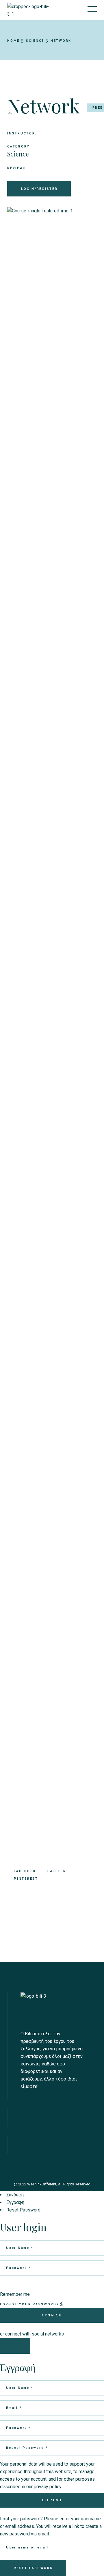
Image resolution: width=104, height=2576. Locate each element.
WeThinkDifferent (42, 2184)
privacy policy (48, 2487)
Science (18, 154)
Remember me (15, 2294)
